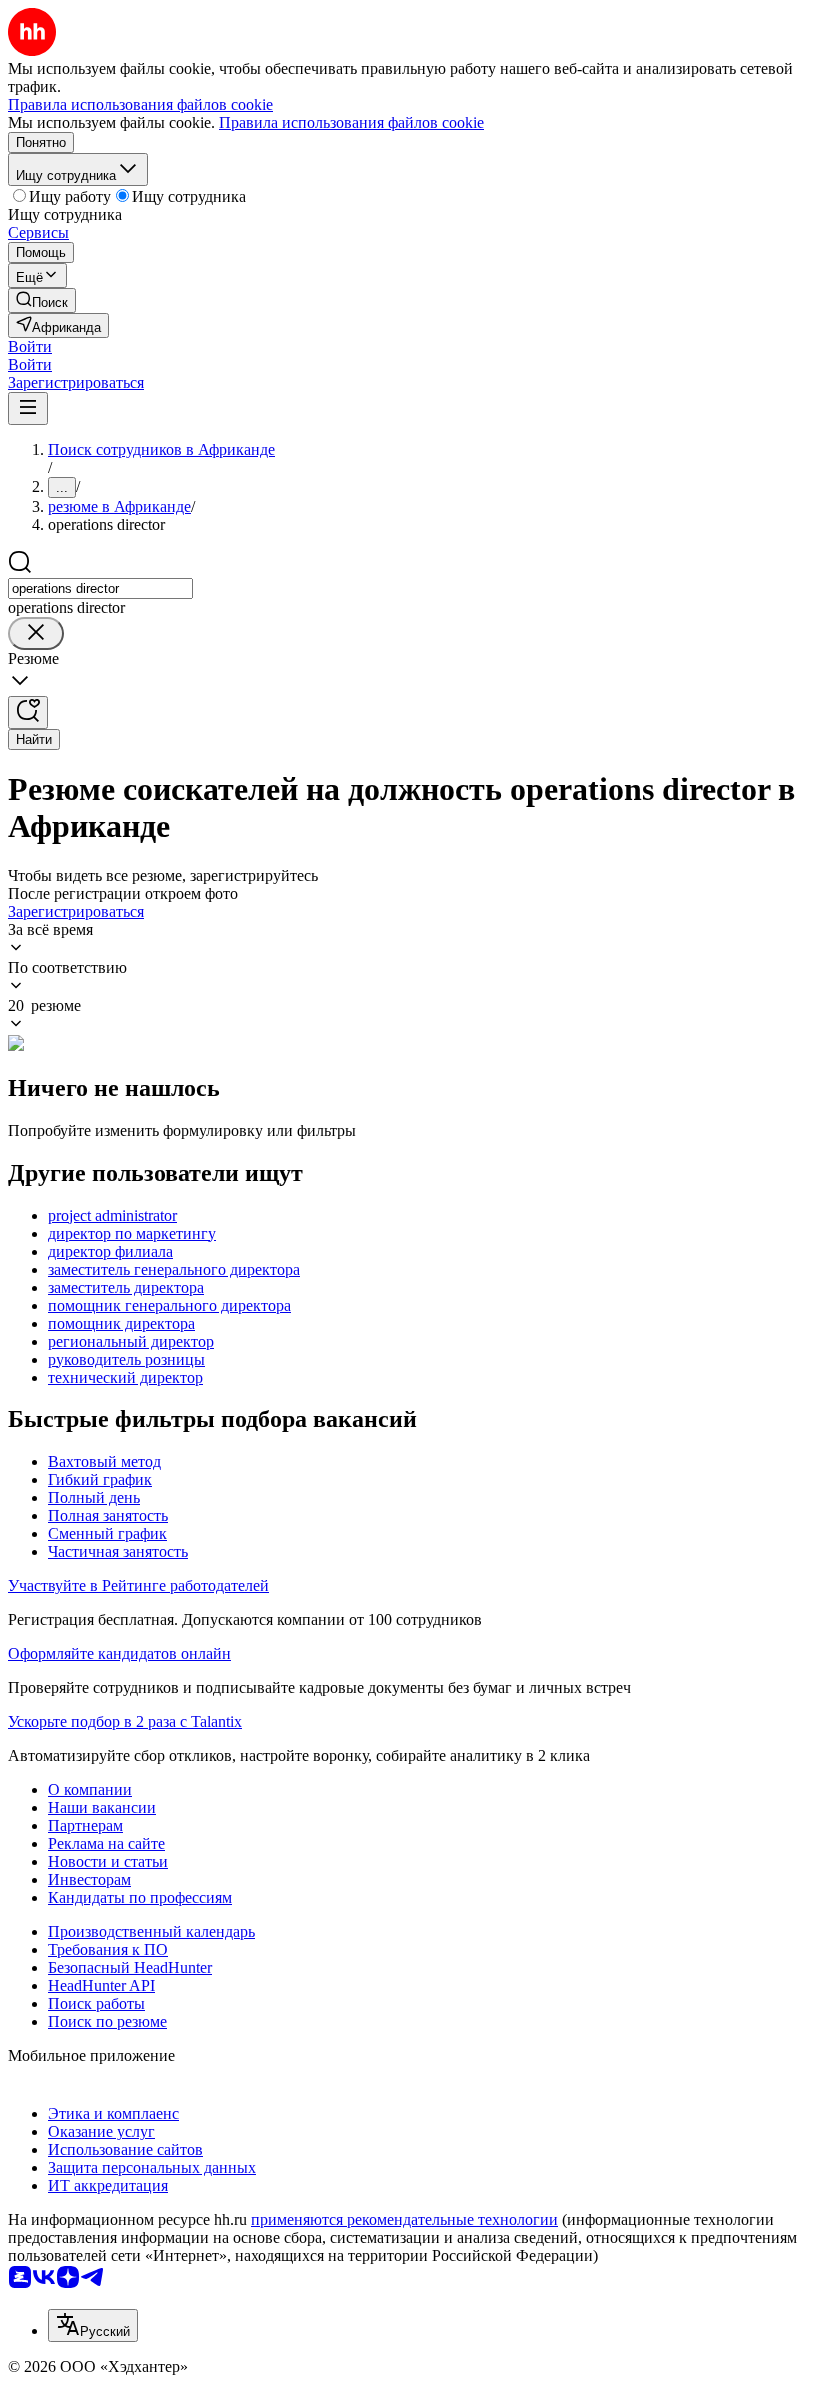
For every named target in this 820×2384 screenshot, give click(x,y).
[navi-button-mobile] (28, 408)
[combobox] (100, 588)
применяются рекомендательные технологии (404, 2219)
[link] (42, 300)
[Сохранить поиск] (28, 712)
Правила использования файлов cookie (351, 122)
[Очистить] (36, 633)
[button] (30, 346)
